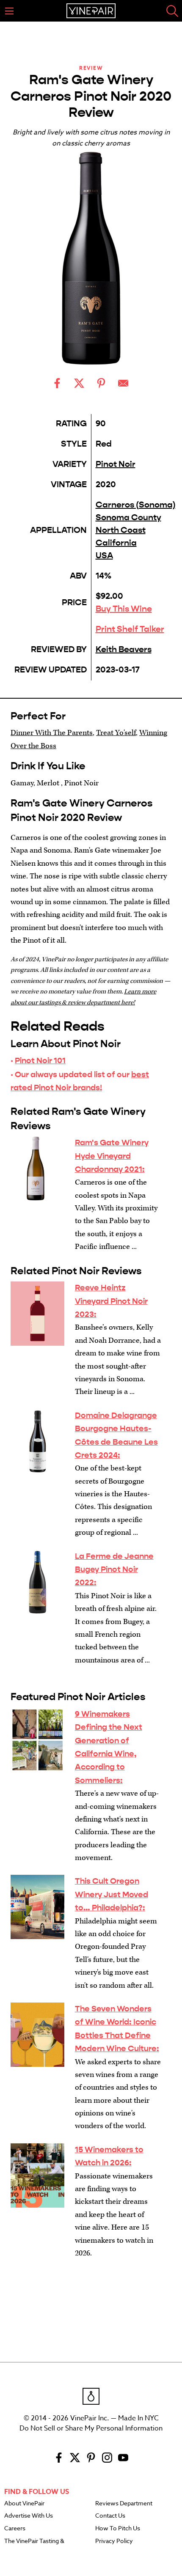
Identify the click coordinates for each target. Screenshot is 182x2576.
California (116, 543)
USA (104, 556)
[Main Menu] (9, 11)
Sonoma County (128, 517)
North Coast (121, 530)
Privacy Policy (114, 2541)
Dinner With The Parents (52, 733)
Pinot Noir (116, 464)
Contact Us (110, 2516)
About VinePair (24, 2504)
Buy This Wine (124, 609)
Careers (15, 2529)
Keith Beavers (124, 649)
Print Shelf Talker (130, 629)
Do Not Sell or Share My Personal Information (91, 2428)
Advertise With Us (29, 2516)
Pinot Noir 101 (40, 1060)
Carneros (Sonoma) (136, 505)
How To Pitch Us (118, 2529)
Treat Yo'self (116, 733)
